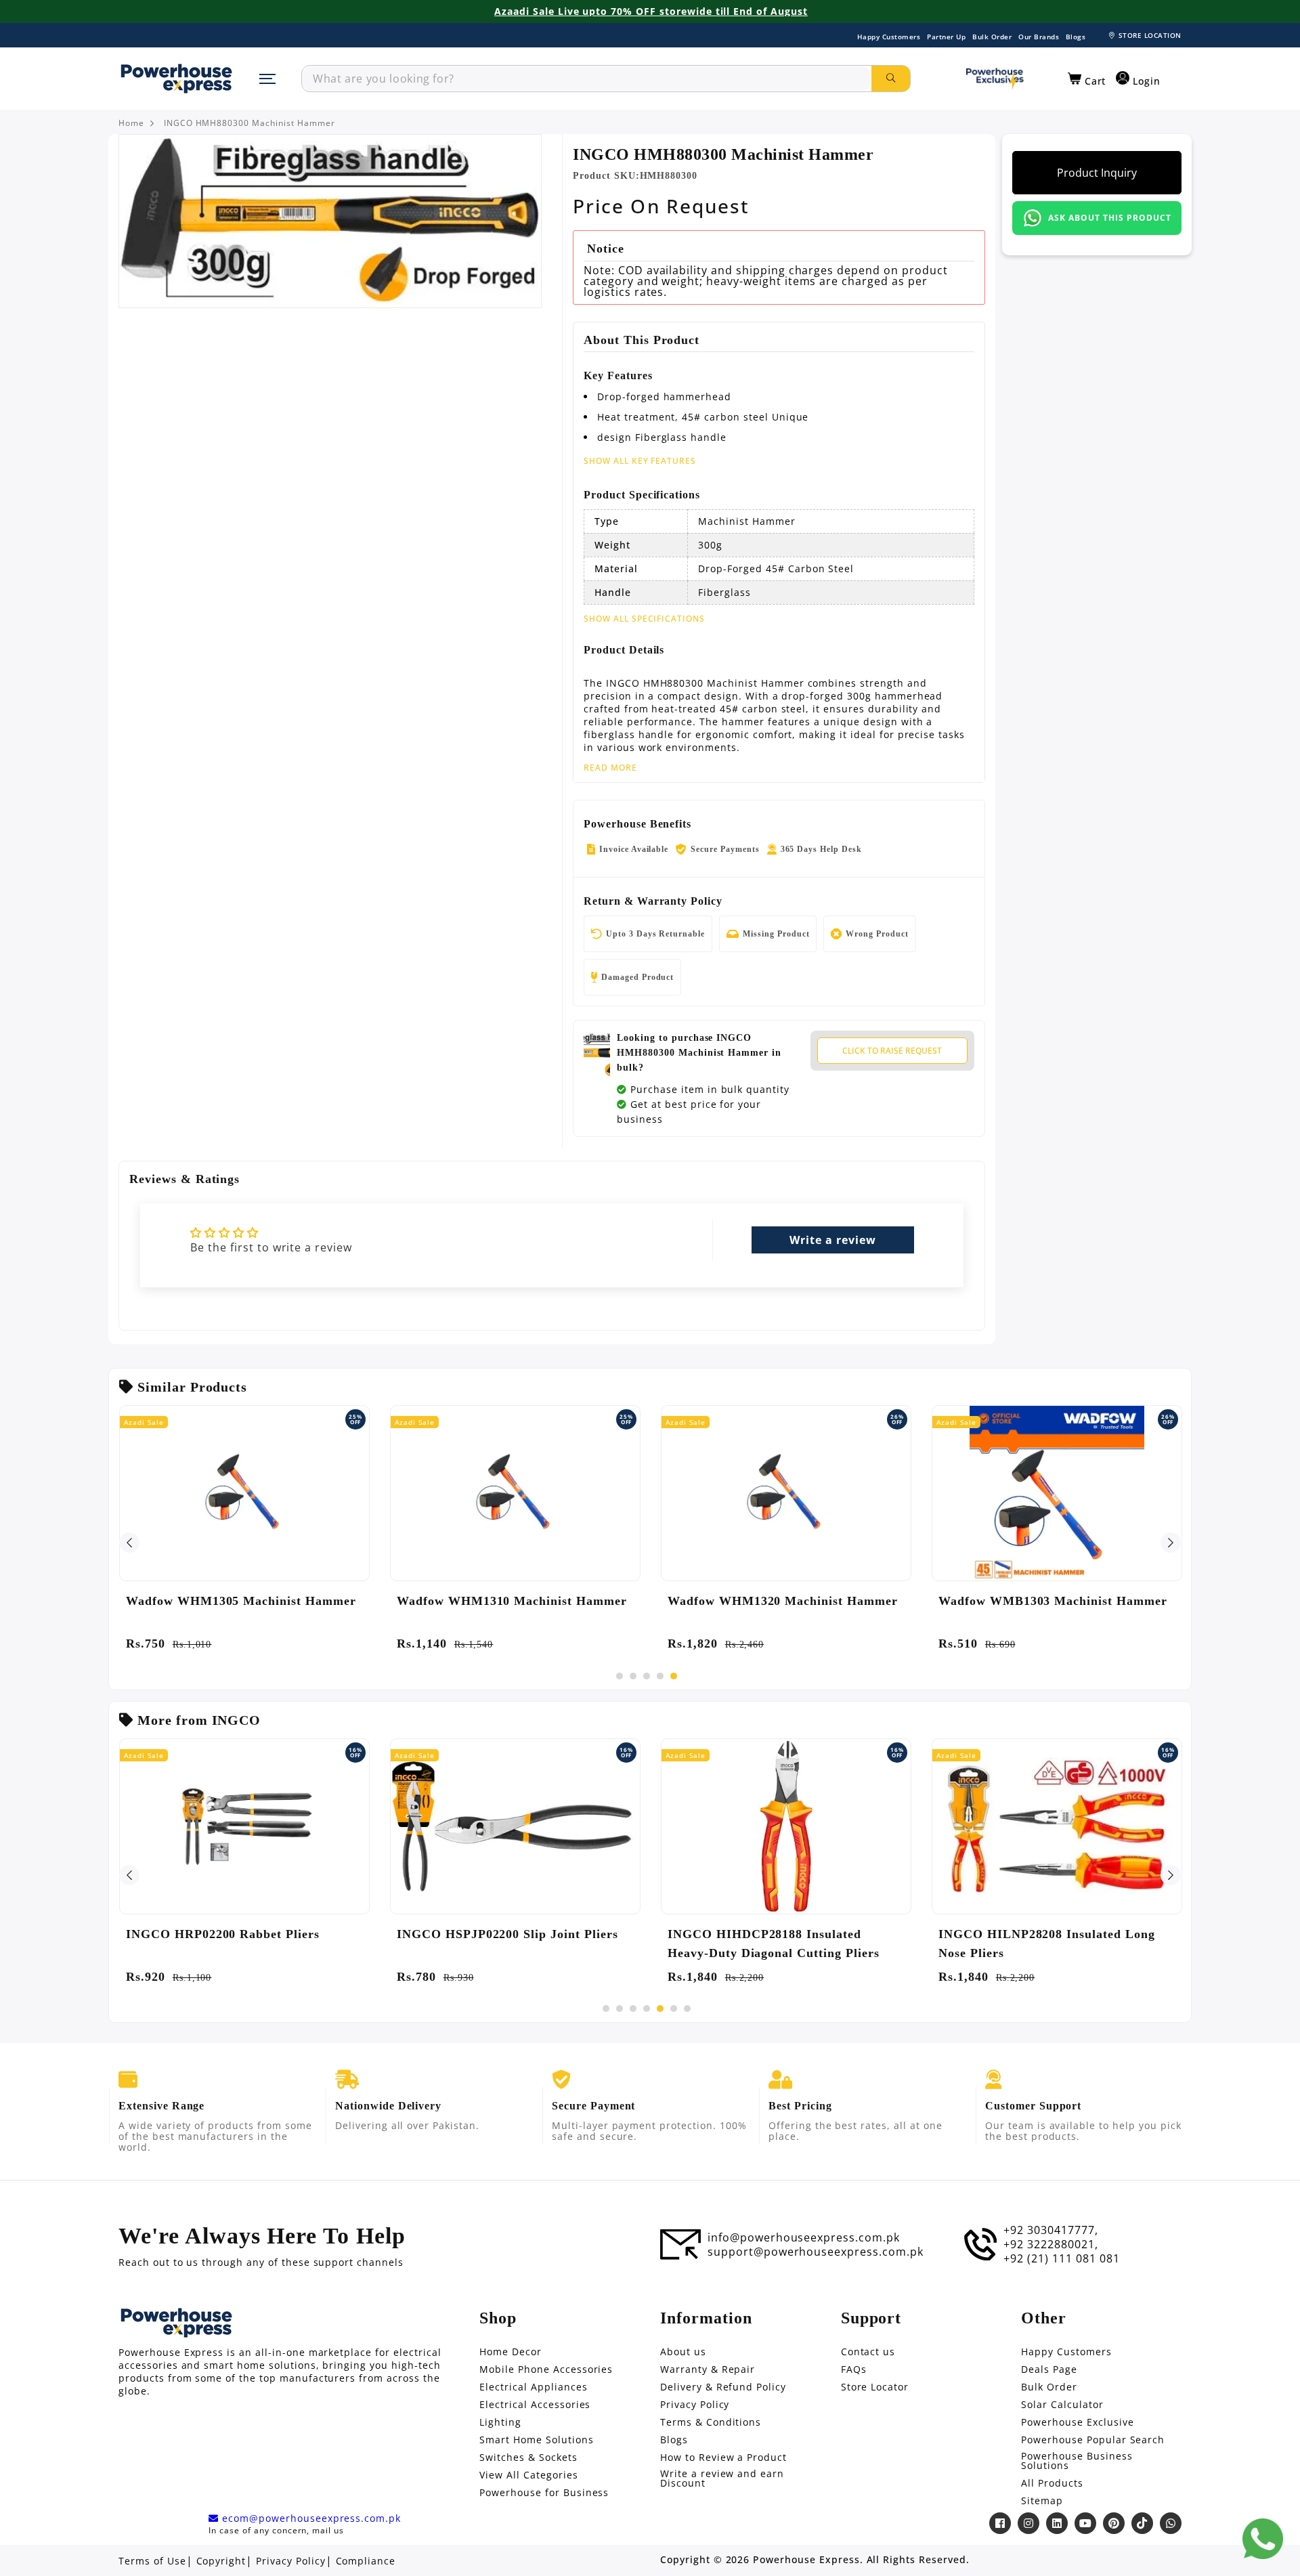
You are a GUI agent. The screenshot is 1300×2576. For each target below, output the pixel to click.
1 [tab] (620, 1676)
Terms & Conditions (711, 2422)
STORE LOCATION (1150, 35)
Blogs (1076, 37)
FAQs (854, 2369)
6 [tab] (674, 2009)
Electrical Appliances (533, 2387)
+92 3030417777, (1050, 2230)
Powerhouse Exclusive (1077, 2422)
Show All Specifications (644, 619)
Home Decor (511, 2352)
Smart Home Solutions (536, 2440)
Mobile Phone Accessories (546, 2369)
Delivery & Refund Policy (723, 2387)
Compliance (366, 2561)
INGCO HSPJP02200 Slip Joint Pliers (507, 1934)
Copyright (221, 2561)
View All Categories (528, 2475)
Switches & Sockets (528, 2457)
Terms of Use (152, 2561)
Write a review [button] (832, 1240)
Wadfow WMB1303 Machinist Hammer (1053, 1601)
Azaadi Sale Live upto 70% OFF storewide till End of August (651, 12)
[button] (1087, 79)
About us (683, 2352)
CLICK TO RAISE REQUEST (892, 1051)
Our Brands (1039, 37)
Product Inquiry (1097, 173)
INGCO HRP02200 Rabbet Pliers (223, 1934)
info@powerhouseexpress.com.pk (804, 2237)
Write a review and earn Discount (722, 2478)
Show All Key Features (640, 461)
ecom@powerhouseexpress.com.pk (310, 2518)
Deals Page (1049, 2369)
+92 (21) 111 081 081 (1061, 2258)
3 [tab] (647, 1676)
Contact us (868, 2352)
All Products (1052, 2483)
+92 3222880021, (1050, 2244)
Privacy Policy (695, 2405)
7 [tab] (687, 2009)
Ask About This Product (1109, 218)
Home (131, 123)
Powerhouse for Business (544, 2493)
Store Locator (875, 2387)
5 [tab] (674, 1676)
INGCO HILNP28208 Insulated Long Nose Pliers (1047, 1944)
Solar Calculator (1062, 2405)
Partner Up (946, 37)
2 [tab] (633, 1676)
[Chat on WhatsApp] (1263, 2539)
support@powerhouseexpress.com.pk (816, 2252)
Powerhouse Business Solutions (1077, 2461)
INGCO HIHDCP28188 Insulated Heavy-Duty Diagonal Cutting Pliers (774, 1944)
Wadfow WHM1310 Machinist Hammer (512, 1601)
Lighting (500, 2422)
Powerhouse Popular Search (1093, 2440)
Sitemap (1042, 2501)
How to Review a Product (723, 2457)
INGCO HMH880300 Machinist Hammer (250, 123)
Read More (610, 768)
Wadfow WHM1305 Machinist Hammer (241, 1601)
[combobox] (587, 79)
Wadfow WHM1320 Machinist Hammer (783, 1601)
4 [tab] (660, 1676)
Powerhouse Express (806, 2560)
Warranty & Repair (708, 2369)
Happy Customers (889, 37)
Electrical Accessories (535, 2405)
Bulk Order (992, 37)
